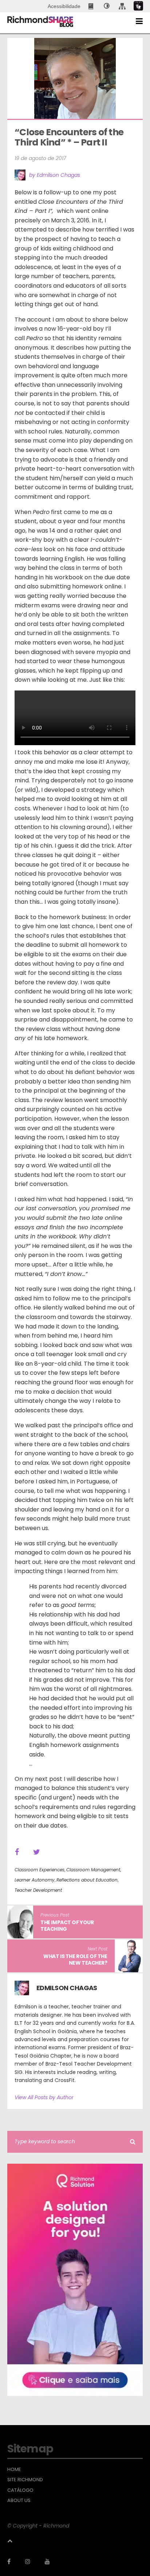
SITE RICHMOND (25, 2480)
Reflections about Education (87, 1880)
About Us (19, 2501)
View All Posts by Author (44, 2097)
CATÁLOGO (20, 2490)
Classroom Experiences (40, 1870)
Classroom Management (93, 1870)
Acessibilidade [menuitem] (64, 6)
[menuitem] (92, 6)
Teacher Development (38, 1890)
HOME (14, 2470)
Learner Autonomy (35, 1880)
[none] (107, 6)
